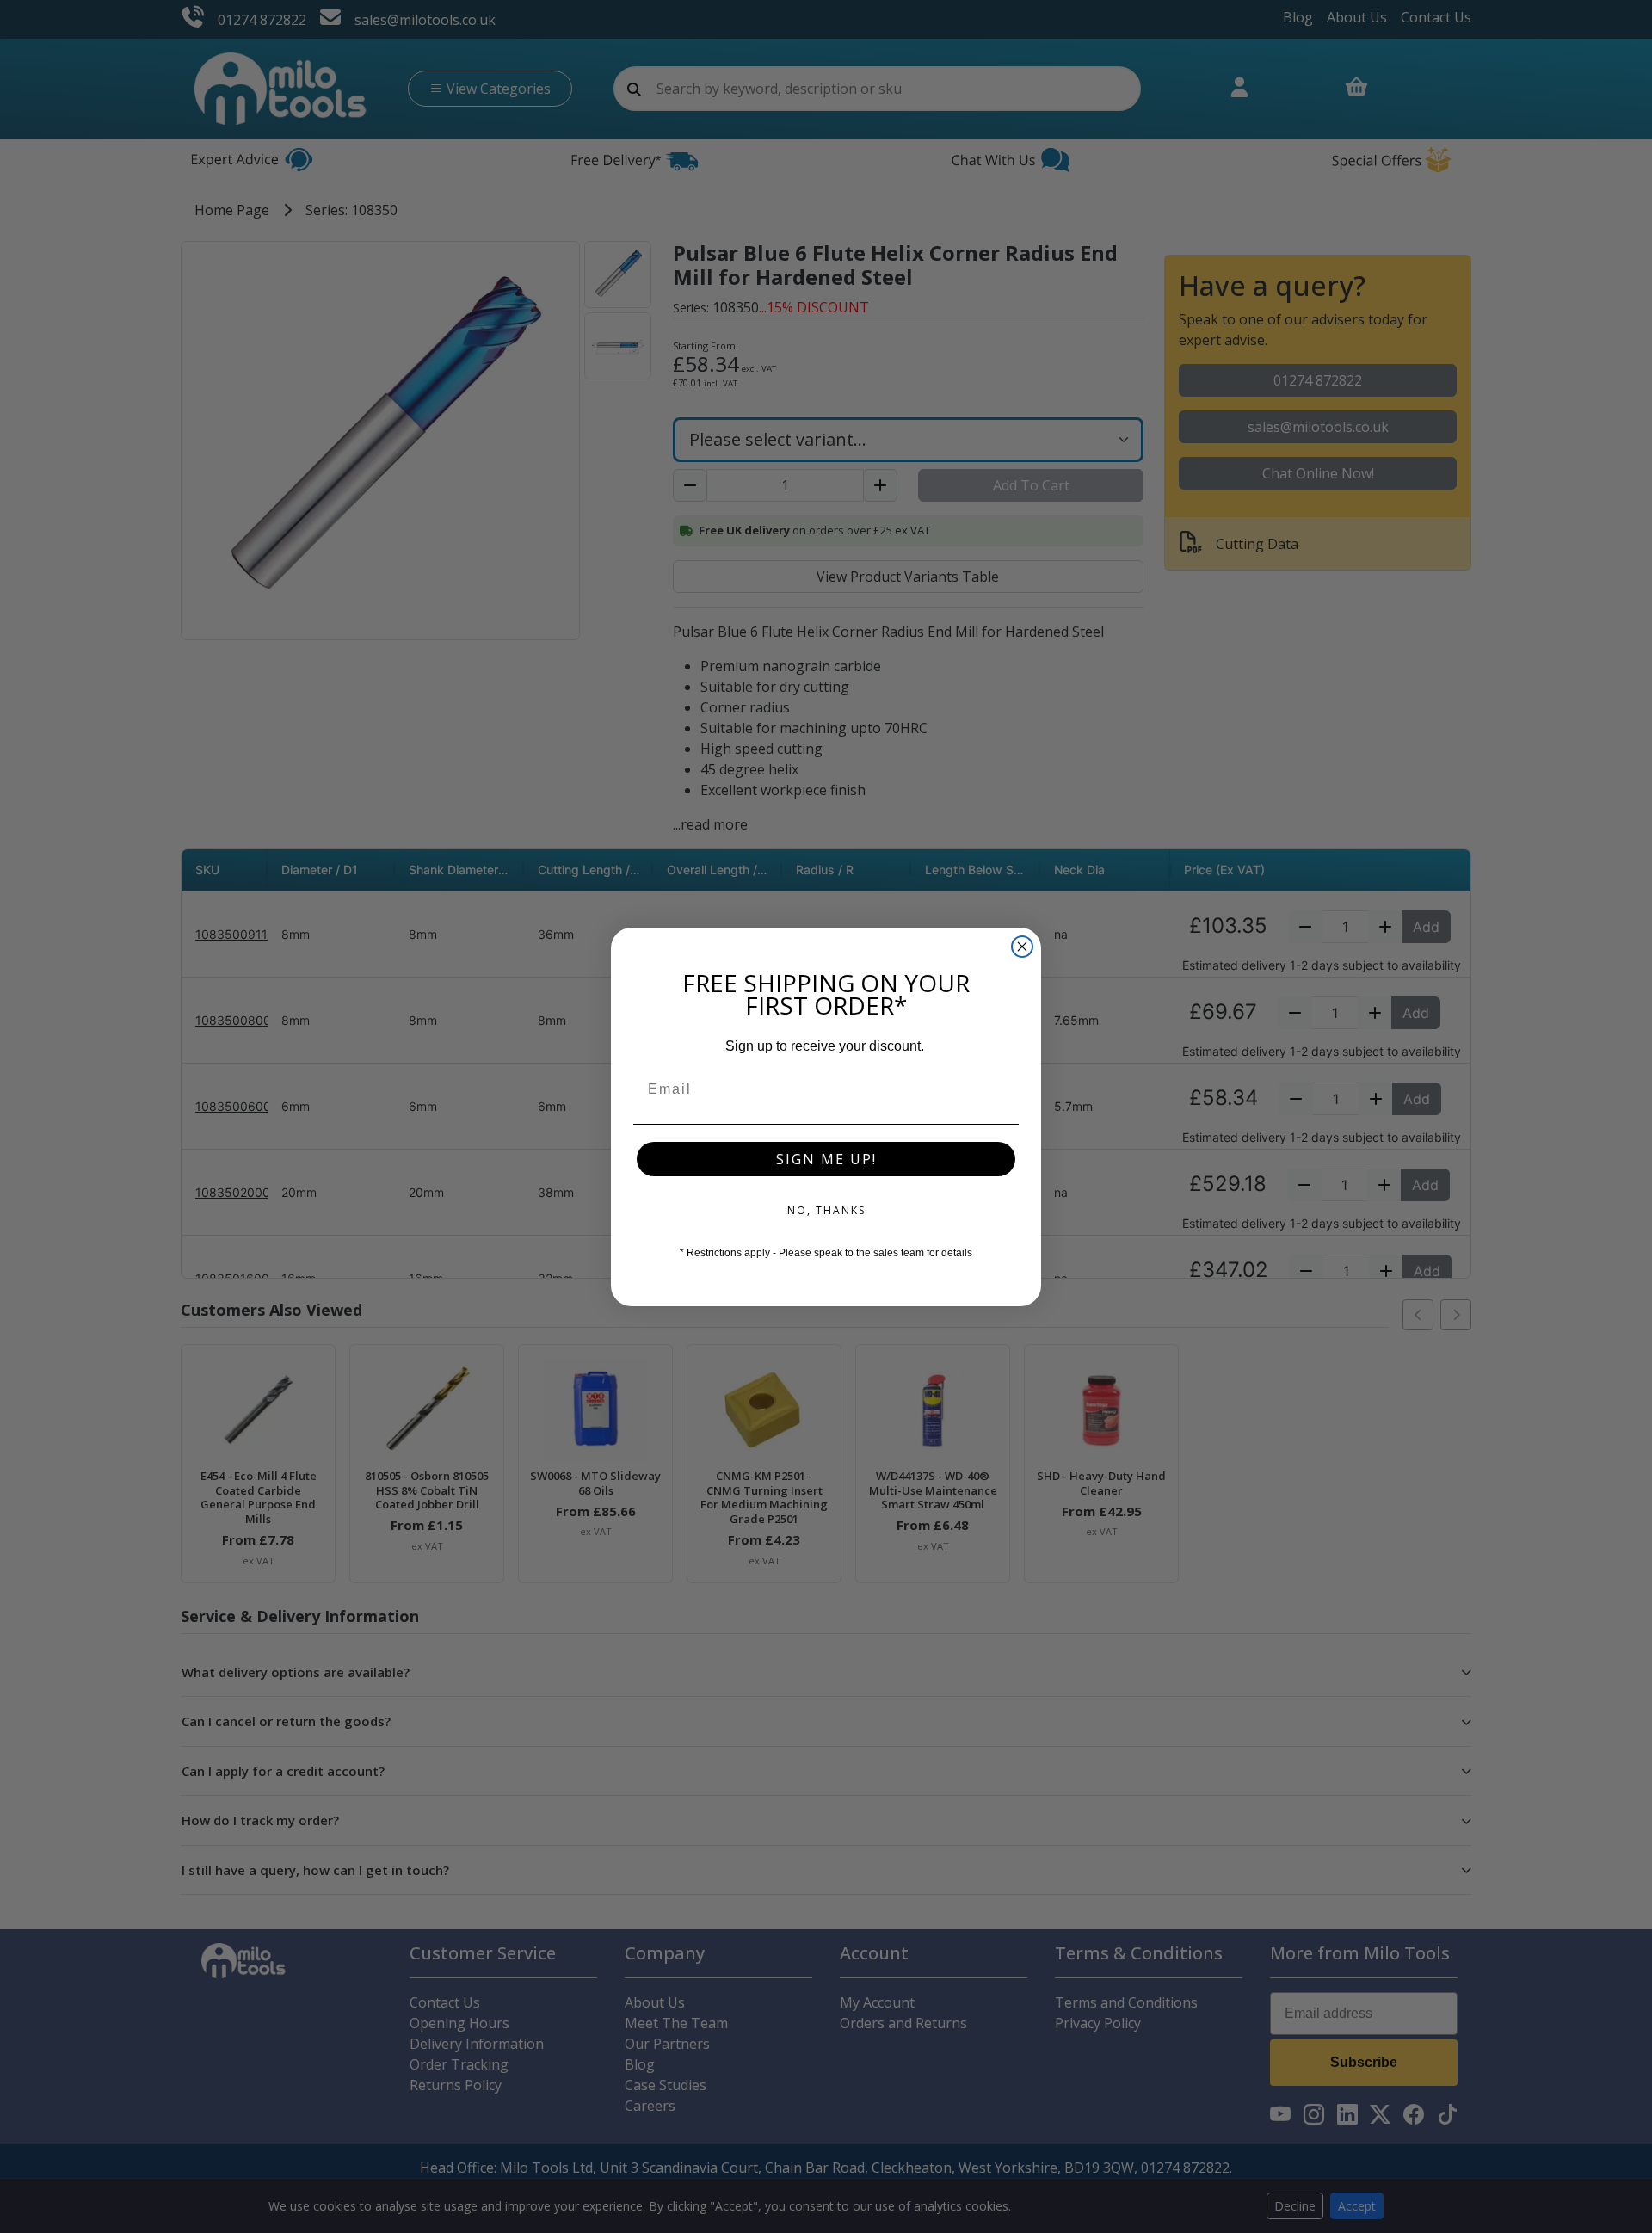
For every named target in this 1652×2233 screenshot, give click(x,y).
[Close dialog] (1022, 947)
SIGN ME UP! (826, 1159)
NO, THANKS (826, 1210)
